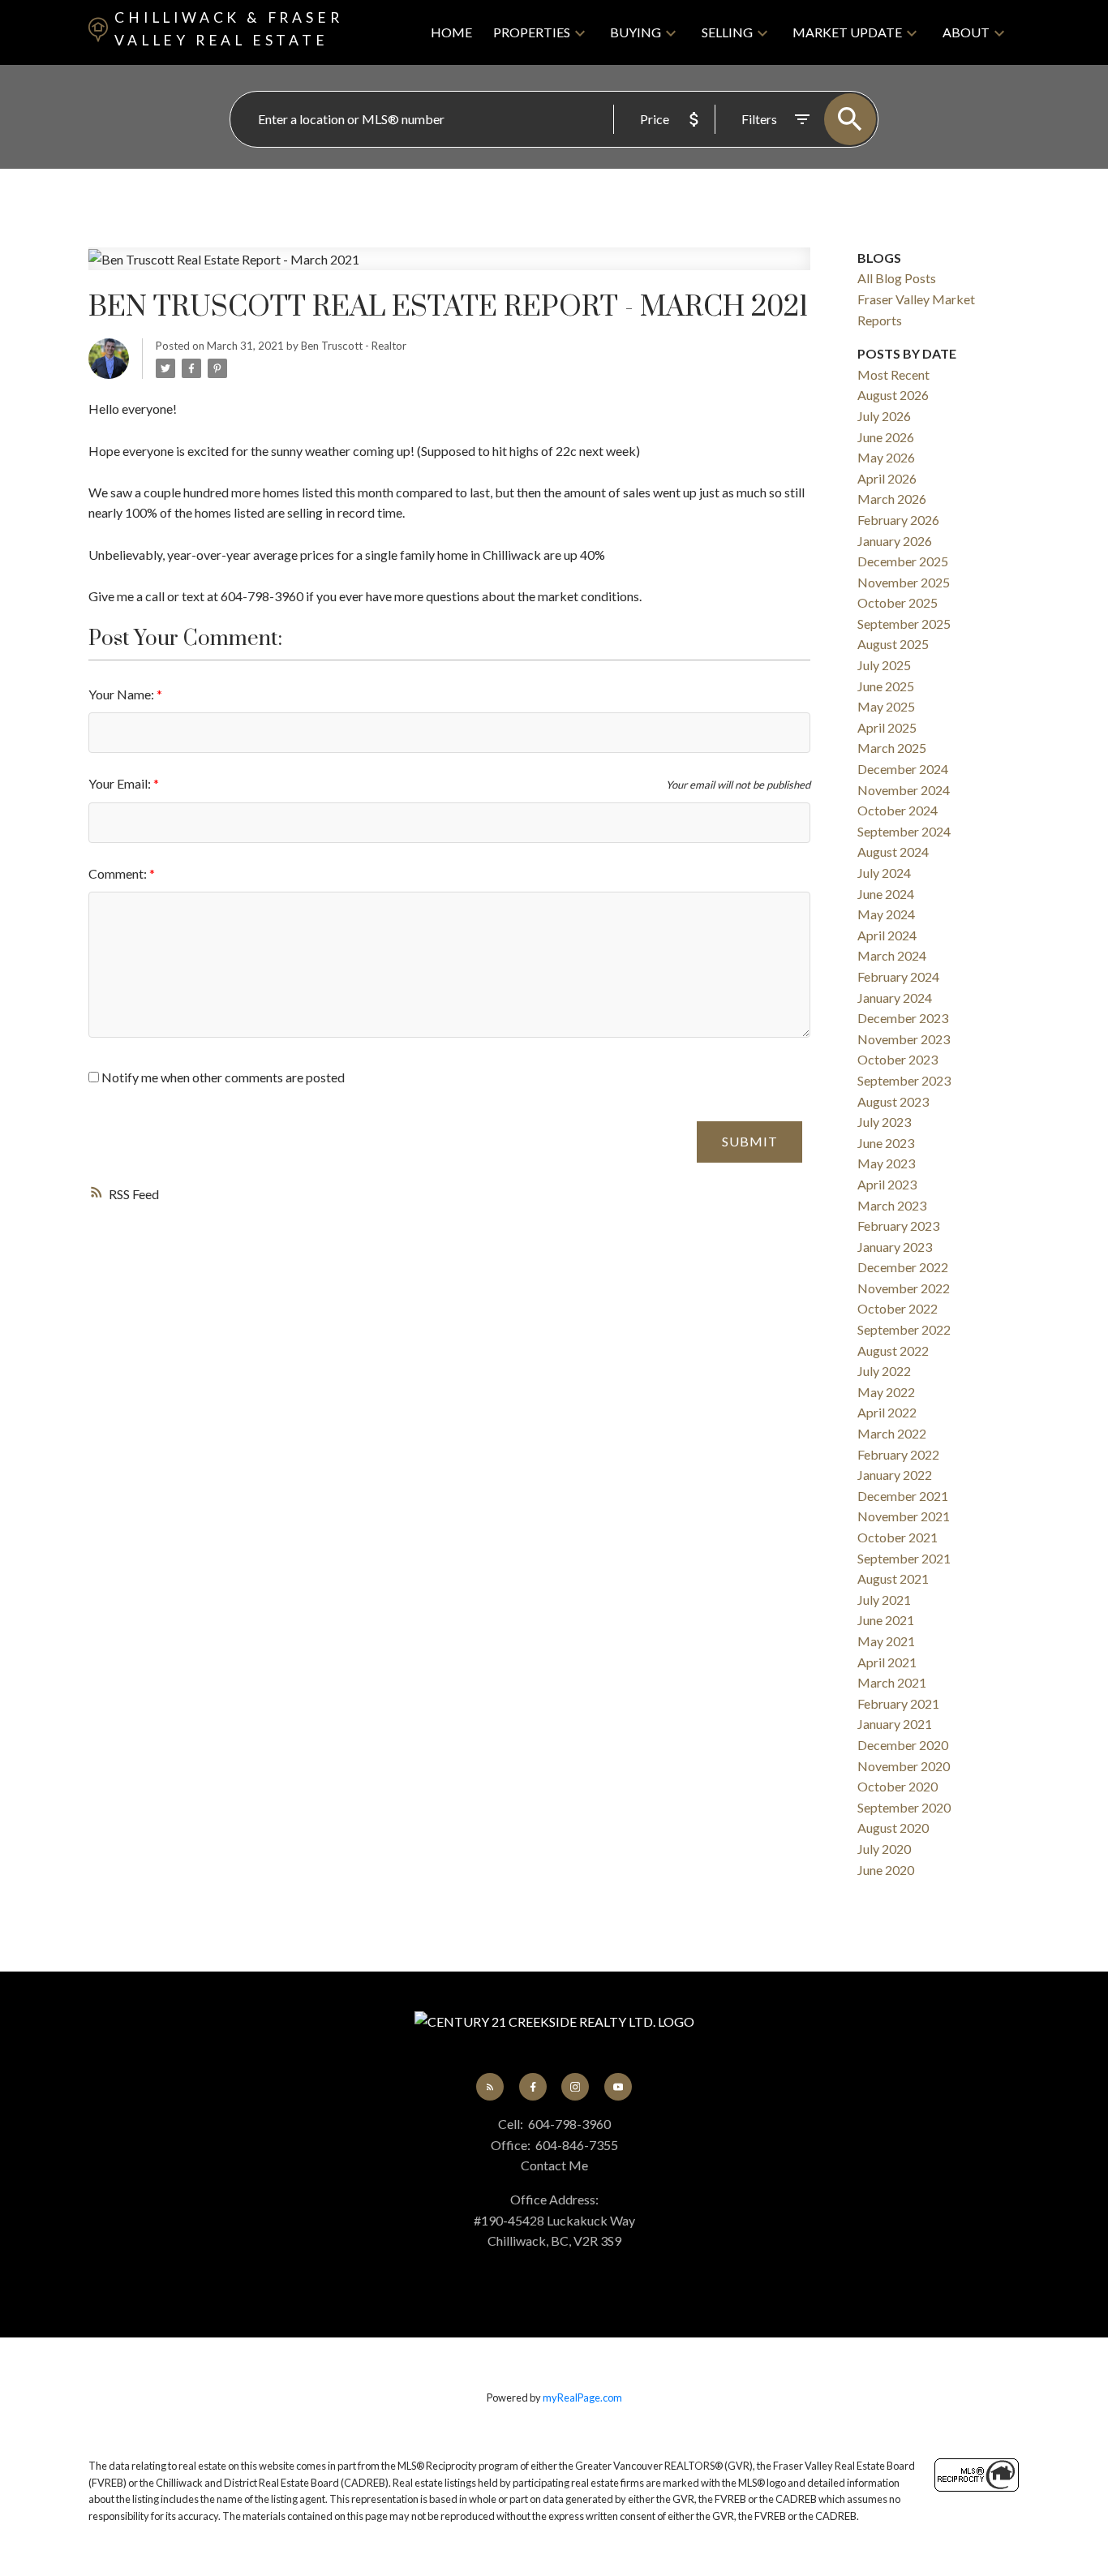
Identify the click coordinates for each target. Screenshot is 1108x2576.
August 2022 (893, 1350)
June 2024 (886, 894)
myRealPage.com (582, 2398)
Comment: (119, 873)
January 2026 (895, 541)
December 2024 (903, 769)
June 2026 (886, 437)
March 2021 (892, 1682)
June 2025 (886, 686)
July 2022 (884, 1371)
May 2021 (886, 1641)
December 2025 (903, 561)
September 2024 (904, 831)
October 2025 (898, 602)
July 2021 (884, 1600)
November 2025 (904, 582)
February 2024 (898, 976)
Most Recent (893, 374)
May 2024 (886, 914)
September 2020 (904, 1807)
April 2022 (887, 1412)
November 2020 (904, 1766)
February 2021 (898, 1703)
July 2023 (884, 1122)
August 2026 (893, 395)
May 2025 (886, 706)
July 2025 (884, 665)
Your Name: (122, 694)
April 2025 (887, 727)
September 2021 (904, 1558)
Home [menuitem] (451, 32)
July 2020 (884, 1849)
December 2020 (903, 1745)
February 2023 (898, 1226)
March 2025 (892, 748)
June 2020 (886, 1870)
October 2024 (898, 810)
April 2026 (887, 478)
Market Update (847, 32)
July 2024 (884, 873)
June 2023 (886, 1143)
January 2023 (895, 1247)
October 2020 (898, 1786)
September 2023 (904, 1080)
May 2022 (886, 1392)
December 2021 (903, 1496)
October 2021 (898, 1537)
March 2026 (892, 499)
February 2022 (898, 1454)
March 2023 (892, 1205)
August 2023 (893, 1101)
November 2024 (904, 790)
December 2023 (903, 1018)
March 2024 (892, 955)
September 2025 (904, 624)
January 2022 (895, 1475)
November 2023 (904, 1039)
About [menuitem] (966, 32)
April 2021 (887, 1662)
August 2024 (893, 851)
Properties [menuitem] (532, 32)
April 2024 (887, 935)
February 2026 (898, 520)
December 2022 (903, 1267)
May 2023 (886, 1163)
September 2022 (904, 1329)
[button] (490, 2087)
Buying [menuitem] (636, 32)
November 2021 (904, 1516)
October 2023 (898, 1059)
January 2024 (895, 998)
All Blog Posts (897, 278)
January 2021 (895, 1724)
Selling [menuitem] (727, 32)
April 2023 (887, 1184)
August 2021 (893, 1578)
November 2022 (904, 1288)
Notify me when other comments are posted (222, 1077)
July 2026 (884, 416)
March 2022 (892, 1433)
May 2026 (886, 457)
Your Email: (121, 783)
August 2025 (893, 644)
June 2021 (886, 1620)
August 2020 (893, 1828)
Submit (750, 1141)
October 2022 (898, 1308)
